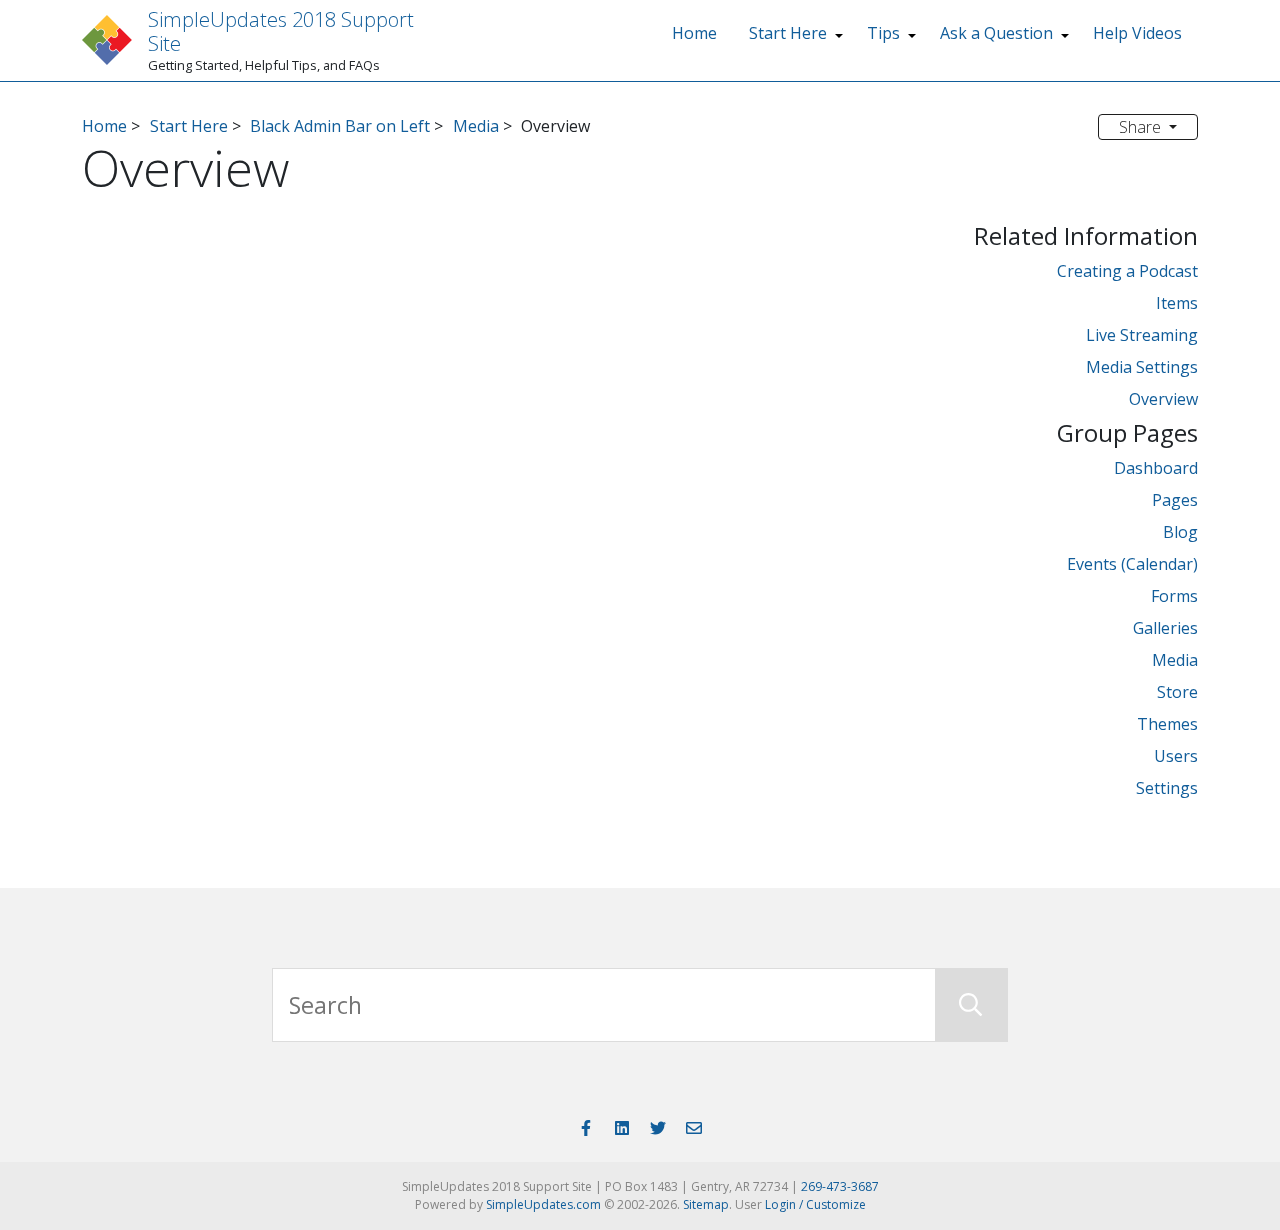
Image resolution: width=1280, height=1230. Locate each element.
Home (694, 33)
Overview (1163, 399)
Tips (883, 33)
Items (1177, 303)
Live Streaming (1142, 335)
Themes (1167, 724)
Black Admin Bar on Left (340, 126)
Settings (1167, 788)
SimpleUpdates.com (543, 1204)
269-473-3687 (840, 1186)
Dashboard (1156, 468)
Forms (1174, 596)
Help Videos (1137, 33)
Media (476, 126)
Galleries (1165, 628)
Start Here (788, 33)
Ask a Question (996, 33)
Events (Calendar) (1132, 564)
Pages (1175, 500)
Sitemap (706, 1204)
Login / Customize (815, 1204)
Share (1142, 127)
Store (1177, 692)
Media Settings (1142, 367)
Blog (1180, 532)
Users (1176, 756)
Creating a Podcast (1127, 271)
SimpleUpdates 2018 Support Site (281, 31)
